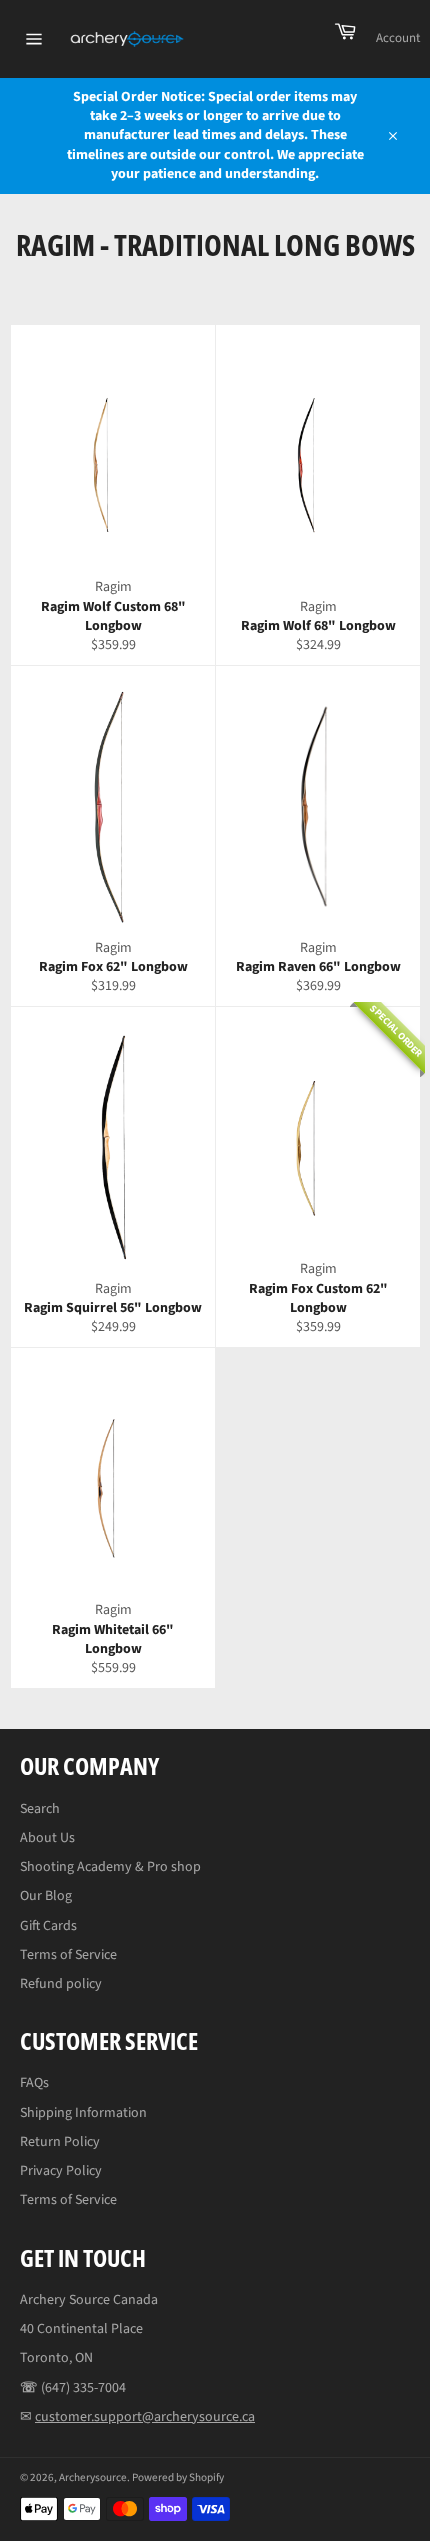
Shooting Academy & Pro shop (110, 1867)
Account (398, 38)
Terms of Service (68, 1955)
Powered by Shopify (178, 2477)
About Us (47, 1838)
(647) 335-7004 (83, 2388)
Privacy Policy (61, 2171)
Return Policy (60, 2142)
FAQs (34, 2083)
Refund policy (61, 1984)
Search (40, 1809)
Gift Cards (48, 1926)
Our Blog (46, 1896)
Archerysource (93, 2477)
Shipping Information (83, 2113)
